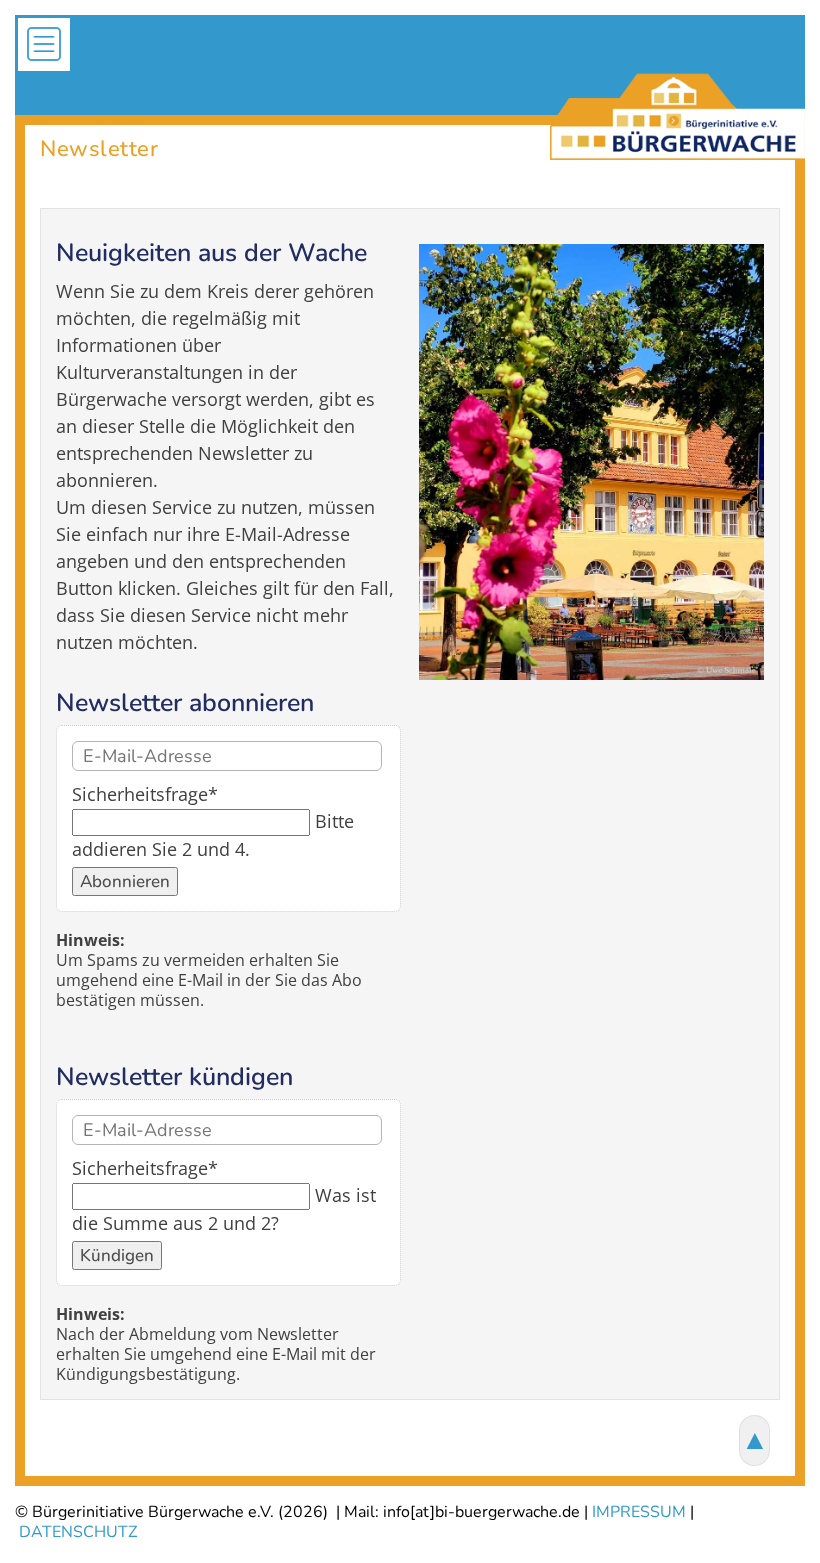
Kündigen (117, 1255)
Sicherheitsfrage (145, 794)
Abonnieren (125, 881)
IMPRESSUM (639, 1512)
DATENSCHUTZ (78, 1532)
